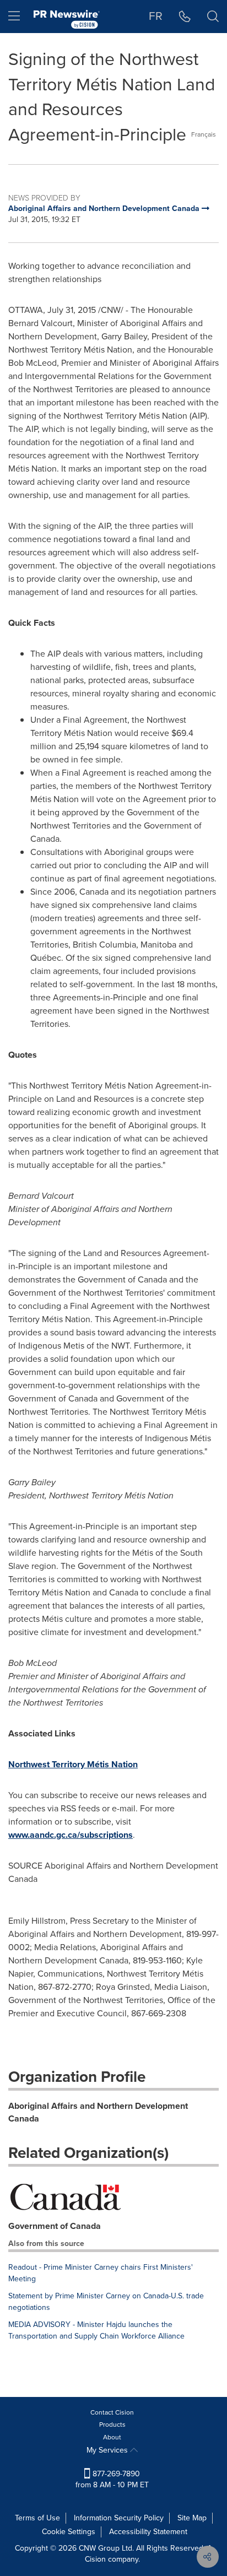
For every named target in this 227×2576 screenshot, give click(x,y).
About (112, 2437)
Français (204, 134)
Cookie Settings (69, 2532)
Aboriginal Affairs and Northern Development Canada (98, 2112)
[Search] (213, 17)
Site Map (192, 2518)
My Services (108, 2450)
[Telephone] (185, 17)
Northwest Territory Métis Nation (73, 1764)
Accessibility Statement (148, 2532)
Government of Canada (55, 2226)
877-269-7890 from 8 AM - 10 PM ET (112, 2479)
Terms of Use (37, 2518)
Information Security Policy (119, 2518)
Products (112, 2425)
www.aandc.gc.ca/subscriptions (71, 1835)
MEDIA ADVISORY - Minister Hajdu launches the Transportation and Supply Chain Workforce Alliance (96, 2330)
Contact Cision (112, 2412)
